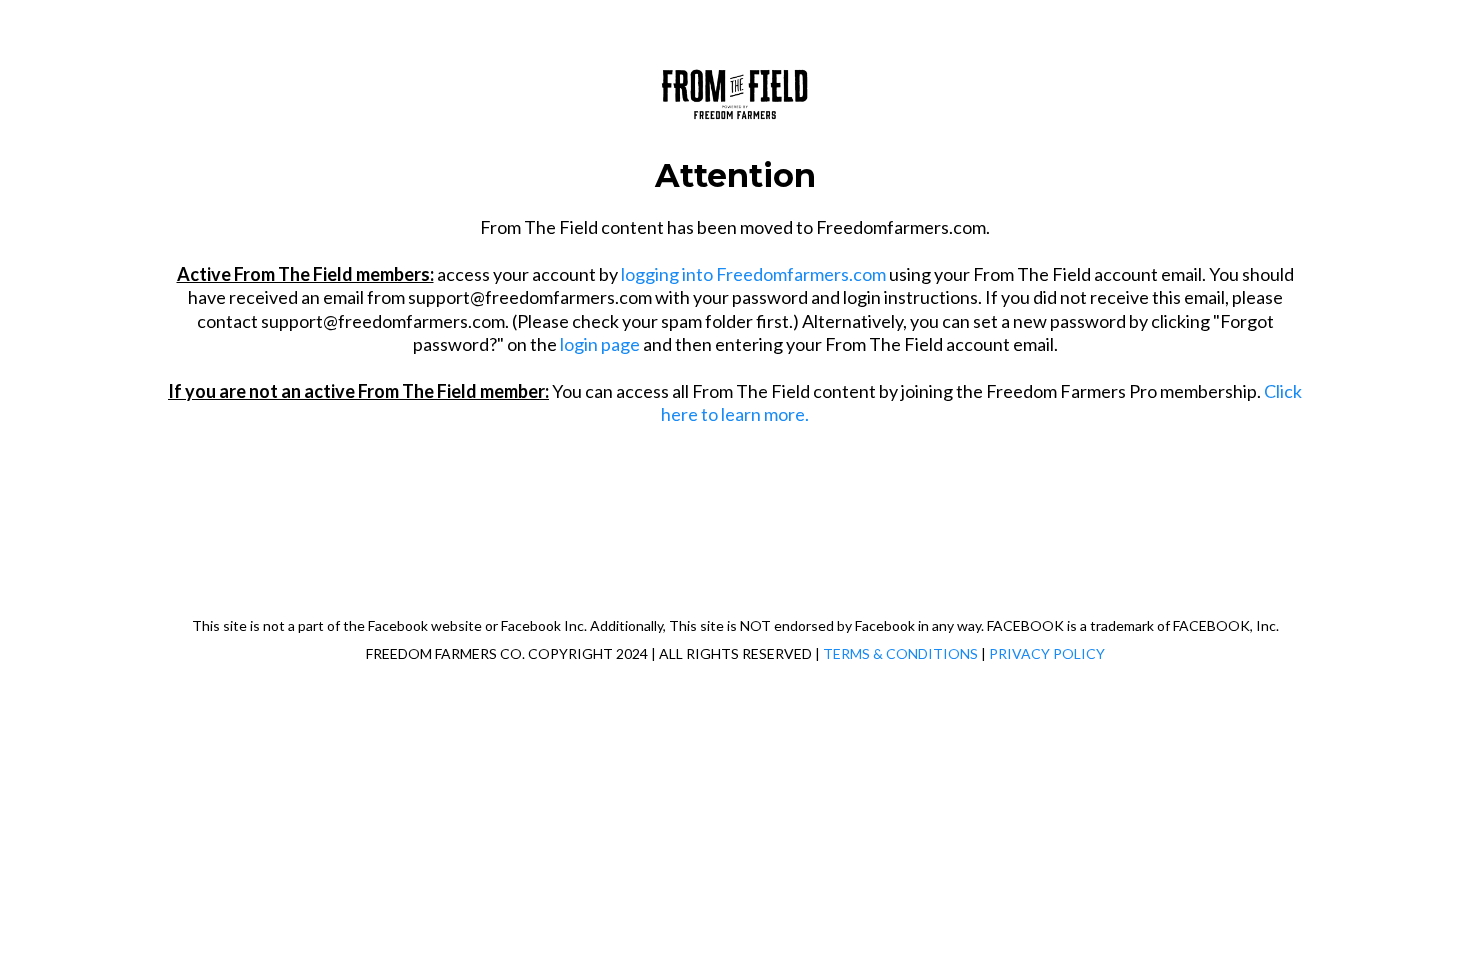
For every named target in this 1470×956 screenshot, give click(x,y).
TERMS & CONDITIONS (900, 653)
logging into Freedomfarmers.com (753, 274)
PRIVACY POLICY (1047, 653)
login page (600, 344)
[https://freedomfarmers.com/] (735, 90)
